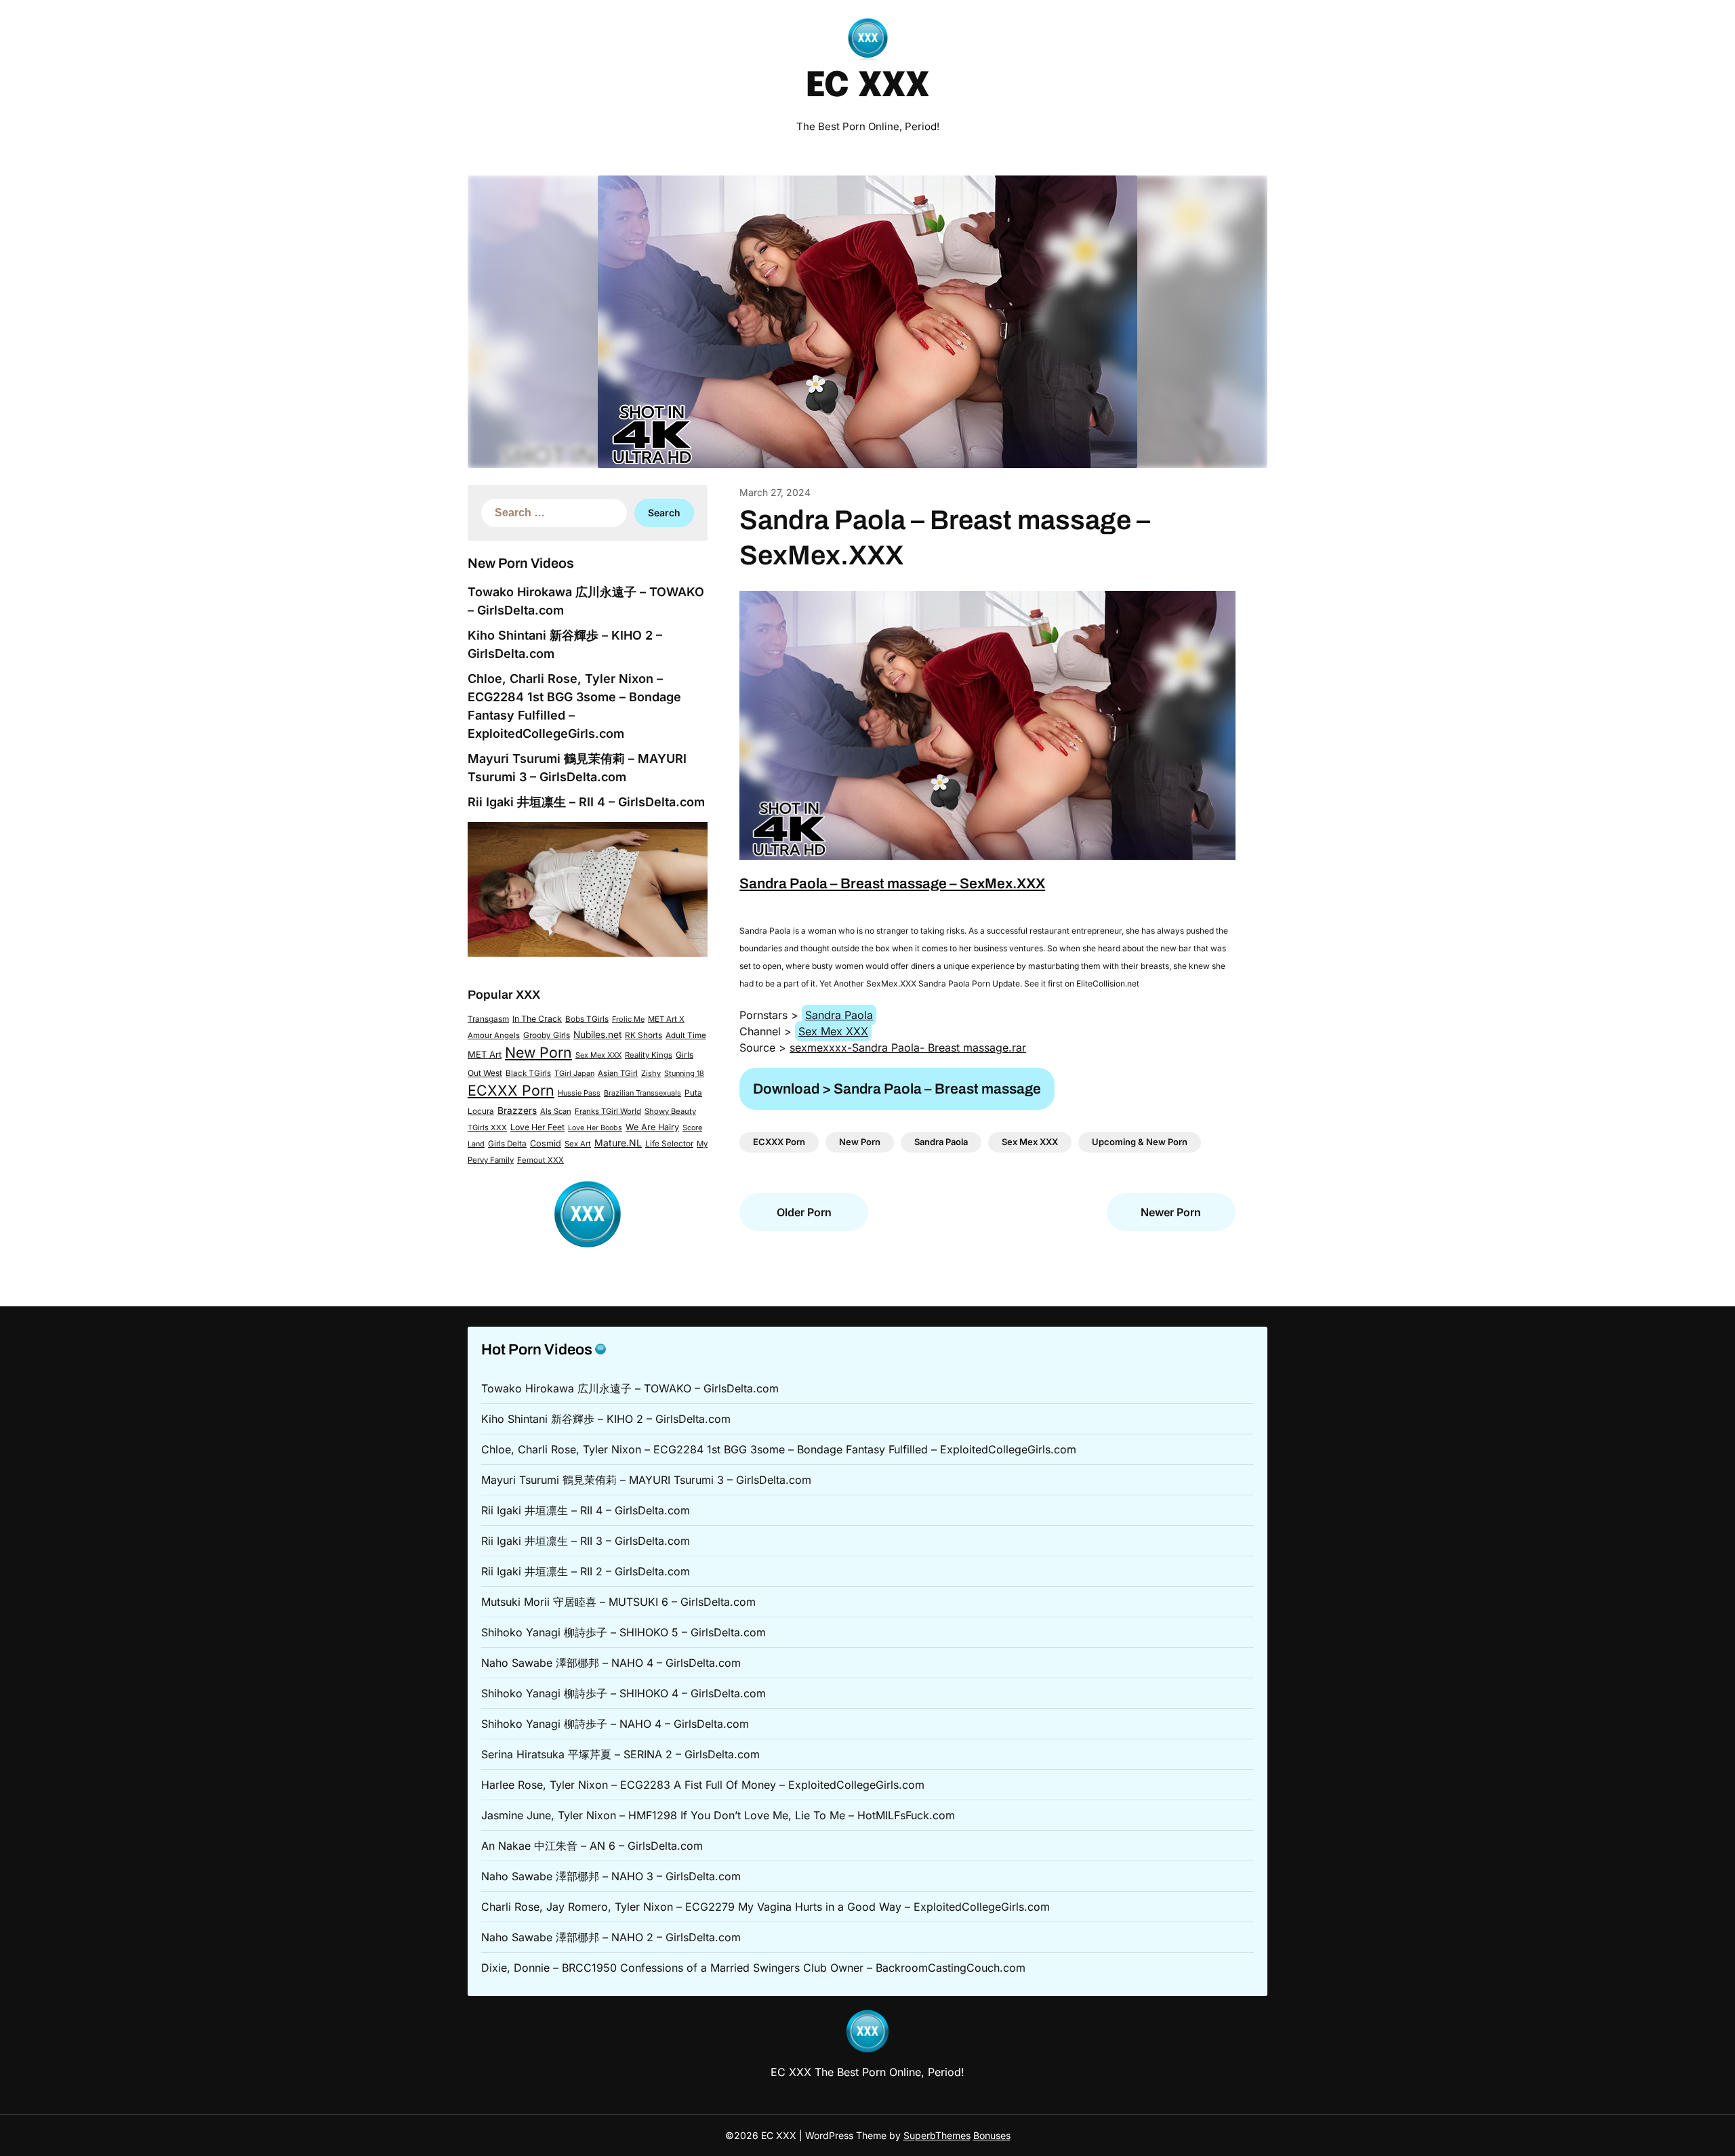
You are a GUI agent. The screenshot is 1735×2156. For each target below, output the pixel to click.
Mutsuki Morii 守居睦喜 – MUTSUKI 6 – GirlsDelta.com (618, 1602)
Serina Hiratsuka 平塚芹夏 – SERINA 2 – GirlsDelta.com (620, 1754)
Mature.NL (618, 1143)
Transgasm (488, 1019)
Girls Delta (507, 1144)
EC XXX (867, 87)
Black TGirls (528, 1073)
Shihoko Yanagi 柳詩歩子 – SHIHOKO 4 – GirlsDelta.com (624, 1693)
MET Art (485, 1054)
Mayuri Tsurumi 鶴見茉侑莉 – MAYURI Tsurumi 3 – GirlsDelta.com (646, 1480)
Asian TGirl (618, 1073)
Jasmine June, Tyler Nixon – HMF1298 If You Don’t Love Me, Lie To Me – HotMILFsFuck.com (718, 1815)
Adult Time (686, 1035)
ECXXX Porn (511, 1090)
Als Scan (556, 1111)
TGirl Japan (574, 1073)
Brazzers (517, 1111)
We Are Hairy (652, 1127)
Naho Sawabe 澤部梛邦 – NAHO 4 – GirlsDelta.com (611, 1663)
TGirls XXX (487, 1127)
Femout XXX (540, 1160)
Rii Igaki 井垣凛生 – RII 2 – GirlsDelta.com (586, 1571)
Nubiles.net (597, 1035)
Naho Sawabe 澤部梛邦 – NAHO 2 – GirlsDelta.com (611, 1937)
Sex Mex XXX (598, 1055)
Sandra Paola (839, 1015)
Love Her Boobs (595, 1128)
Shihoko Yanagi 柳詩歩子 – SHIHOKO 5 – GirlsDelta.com (624, 1632)
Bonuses (992, 2135)
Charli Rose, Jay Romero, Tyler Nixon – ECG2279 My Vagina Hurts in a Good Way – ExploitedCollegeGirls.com (766, 1907)
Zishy (651, 1073)
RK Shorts (644, 1035)
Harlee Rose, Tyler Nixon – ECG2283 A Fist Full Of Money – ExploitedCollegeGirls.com (703, 1785)
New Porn (538, 1052)
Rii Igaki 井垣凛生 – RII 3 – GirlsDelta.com (586, 1541)
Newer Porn (1171, 1212)
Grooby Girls (547, 1035)
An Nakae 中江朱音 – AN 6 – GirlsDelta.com (592, 1846)
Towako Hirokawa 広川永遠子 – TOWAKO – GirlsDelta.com (630, 1388)
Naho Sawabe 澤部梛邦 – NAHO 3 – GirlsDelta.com (611, 1876)
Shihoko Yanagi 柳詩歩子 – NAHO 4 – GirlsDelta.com (615, 1724)
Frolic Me (628, 1019)
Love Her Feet (537, 1127)
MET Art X (666, 1019)
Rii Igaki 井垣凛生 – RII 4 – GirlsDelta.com (586, 802)
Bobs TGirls (587, 1019)
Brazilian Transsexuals (642, 1093)
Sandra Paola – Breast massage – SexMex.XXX (892, 884)
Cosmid (546, 1143)
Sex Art (578, 1144)
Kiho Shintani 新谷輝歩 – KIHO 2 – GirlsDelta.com (606, 1419)
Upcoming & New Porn (1140, 1142)
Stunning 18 (684, 1073)
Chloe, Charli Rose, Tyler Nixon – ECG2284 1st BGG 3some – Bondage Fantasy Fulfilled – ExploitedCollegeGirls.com (779, 1449)
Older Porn (804, 1212)
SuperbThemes (937, 2135)
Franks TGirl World (608, 1111)
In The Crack (537, 1019)
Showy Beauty (670, 1111)
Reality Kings (649, 1055)
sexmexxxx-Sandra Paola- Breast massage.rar (908, 1048)
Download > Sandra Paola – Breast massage (897, 1089)
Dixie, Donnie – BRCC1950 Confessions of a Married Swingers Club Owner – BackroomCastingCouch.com (753, 1968)
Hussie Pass (579, 1093)
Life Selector (669, 1144)
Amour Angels (494, 1035)
